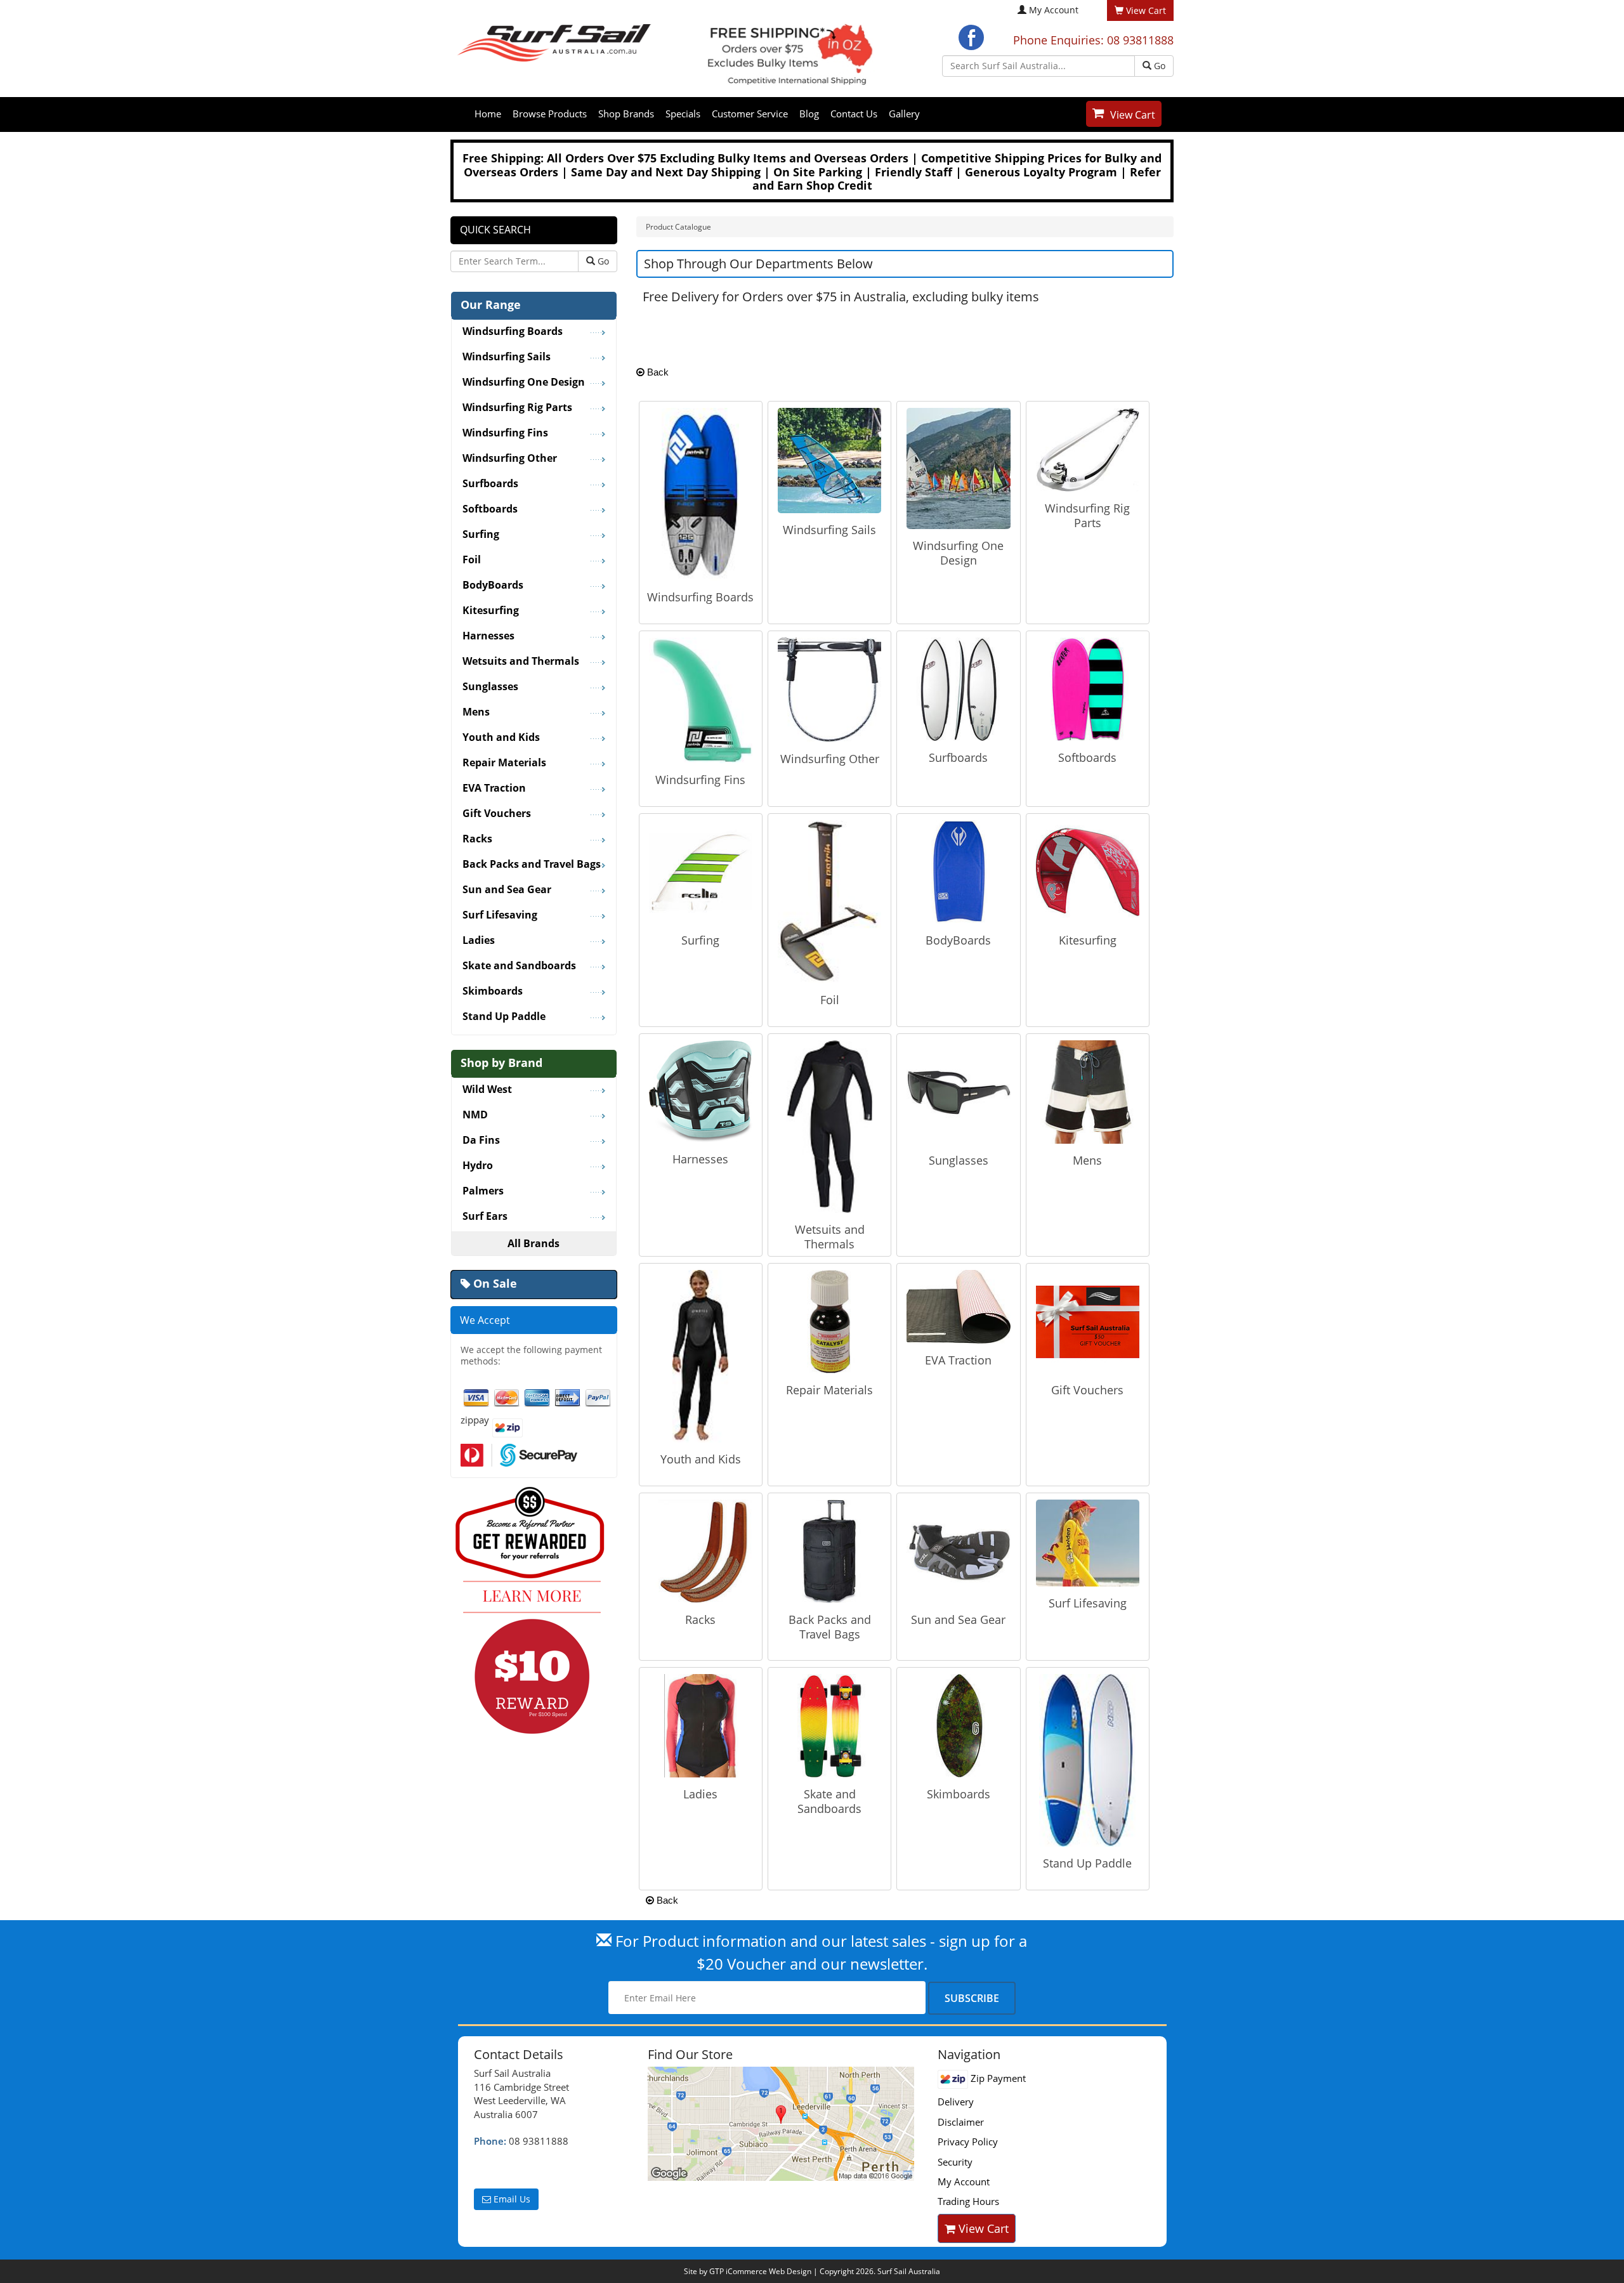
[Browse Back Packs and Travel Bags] (829, 1550)
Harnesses (700, 1159)
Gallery (904, 114)
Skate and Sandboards (829, 1801)
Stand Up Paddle (1087, 1863)
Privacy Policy (968, 2142)
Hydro (478, 1166)
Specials (683, 114)
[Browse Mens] (1088, 1091)
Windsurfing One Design (958, 553)
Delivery (956, 2102)
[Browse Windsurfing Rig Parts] (1088, 448)
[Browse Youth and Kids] (700, 1355)
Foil (830, 1000)
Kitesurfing (1088, 940)
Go (1158, 66)
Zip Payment (997, 2078)
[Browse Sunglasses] (958, 1091)
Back (657, 372)
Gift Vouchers (1087, 1390)
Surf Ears (485, 1217)
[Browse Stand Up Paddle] (1087, 1759)
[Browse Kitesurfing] (1088, 871)
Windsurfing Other (830, 759)
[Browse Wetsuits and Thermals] (830, 1125)
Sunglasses (959, 1160)
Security (955, 2162)
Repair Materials (829, 1390)
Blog (809, 114)
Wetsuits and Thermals (830, 1237)
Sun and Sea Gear (958, 1619)
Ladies (700, 1794)
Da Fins (481, 1141)
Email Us (511, 2199)
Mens (1087, 1160)
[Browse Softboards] (1088, 688)
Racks (700, 1619)
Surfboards (958, 757)
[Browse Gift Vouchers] (1088, 1321)
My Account (1054, 10)
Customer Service (750, 114)
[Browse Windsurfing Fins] (701, 699)
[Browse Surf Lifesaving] (1088, 1542)
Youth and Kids (701, 1459)
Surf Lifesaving (1088, 1603)
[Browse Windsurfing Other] (829, 689)
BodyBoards (958, 940)
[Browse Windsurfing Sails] (829, 459)
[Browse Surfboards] (958, 688)
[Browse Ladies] (701, 1725)
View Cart (1133, 115)
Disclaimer (961, 2122)
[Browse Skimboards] (958, 1725)
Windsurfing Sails (829, 530)
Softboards (1087, 757)
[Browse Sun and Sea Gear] (958, 1550)
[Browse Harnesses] (701, 1090)
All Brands (534, 1243)
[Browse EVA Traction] (958, 1305)
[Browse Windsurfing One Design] (958, 468)
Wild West (487, 1090)
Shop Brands (626, 114)
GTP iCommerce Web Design (760, 2271)
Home (488, 114)
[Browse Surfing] (701, 871)
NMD (475, 1115)
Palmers (483, 1191)
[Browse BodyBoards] (958, 871)
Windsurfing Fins (700, 780)
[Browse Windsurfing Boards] (700, 493)
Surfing (700, 940)
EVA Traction (958, 1360)
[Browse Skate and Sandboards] (829, 1725)
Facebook (971, 37)
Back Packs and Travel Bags (830, 1627)
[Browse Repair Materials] (829, 1321)
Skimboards (959, 1794)
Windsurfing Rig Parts (1087, 515)
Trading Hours (968, 2201)
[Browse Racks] (701, 1550)
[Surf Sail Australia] (783, 2124)
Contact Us (854, 114)
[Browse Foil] (829, 901)
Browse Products (550, 114)
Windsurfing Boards (700, 597)
